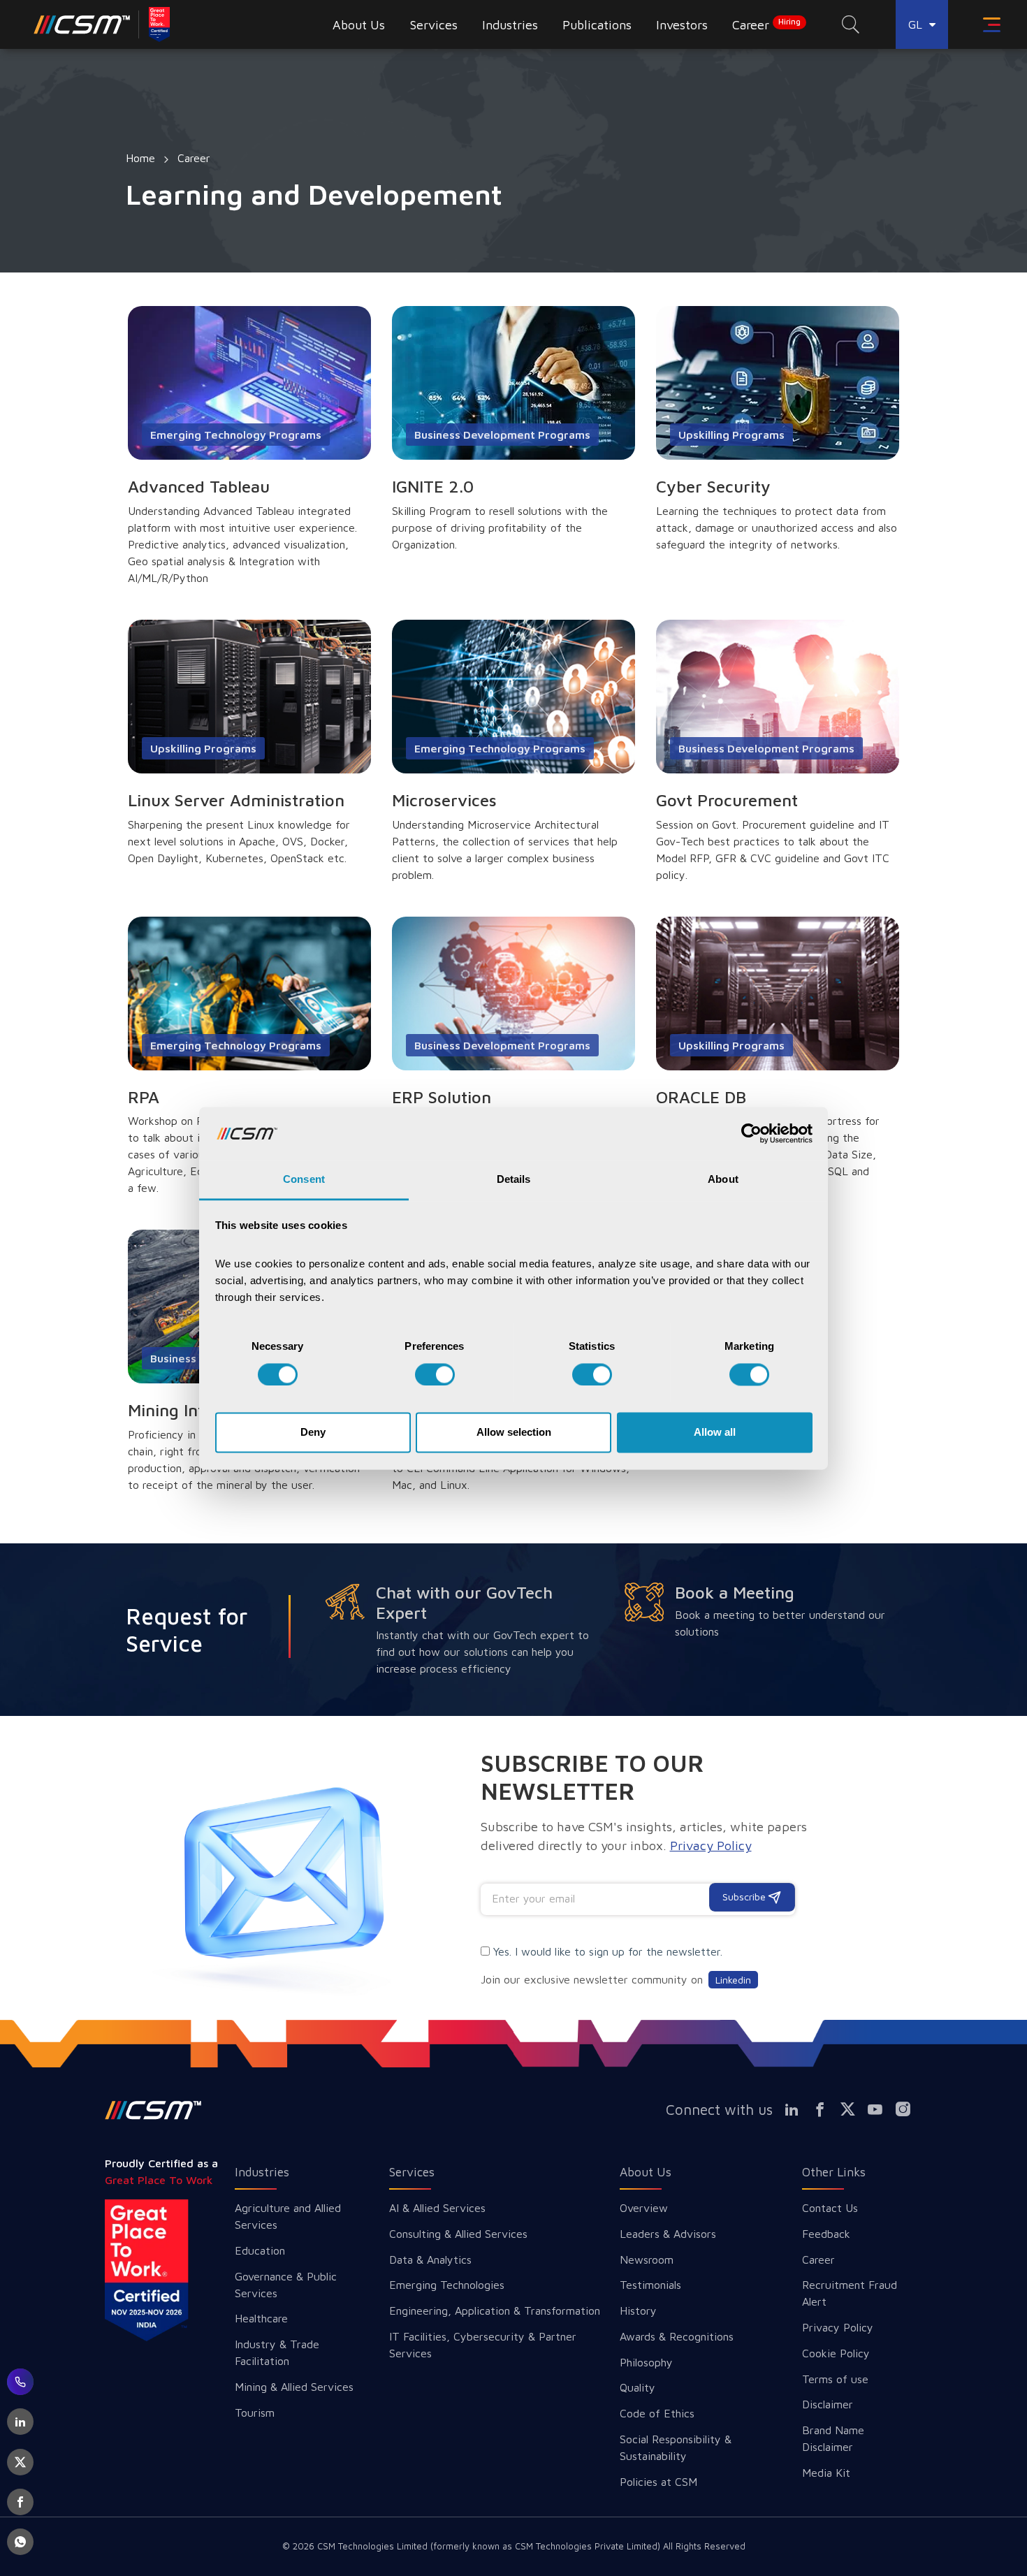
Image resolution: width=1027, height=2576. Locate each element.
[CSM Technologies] (103, 24)
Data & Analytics (430, 2260)
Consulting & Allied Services (458, 2234)
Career (766, 24)
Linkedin (733, 1980)
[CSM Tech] (153, 2110)
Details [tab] (514, 1180)
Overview (644, 2208)
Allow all (715, 1433)
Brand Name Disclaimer (833, 2438)
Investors (682, 25)
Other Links (834, 2172)
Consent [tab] (304, 1180)
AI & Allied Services (437, 2208)
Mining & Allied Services (294, 2387)
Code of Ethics (657, 2413)
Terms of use (835, 2379)
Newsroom (647, 2260)
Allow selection (514, 1433)
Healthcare (261, 2318)
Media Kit (826, 2473)
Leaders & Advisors (668, 2234)
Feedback (826, 2234)
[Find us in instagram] (908, 2109)
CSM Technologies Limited (374, 2546)
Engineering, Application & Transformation (495, 2311)
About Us (646, 2172)
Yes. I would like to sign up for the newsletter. (608, 1951)
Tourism (255, 2413)
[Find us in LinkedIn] (798, 2109)
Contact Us (830, 2208)
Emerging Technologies (447, 2285)
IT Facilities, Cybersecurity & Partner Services (483, 2345)
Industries (262, 2172)
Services (412, 2172)
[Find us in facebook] (825, 2109)
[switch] (435, 1374)
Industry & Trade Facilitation (277, 2352)
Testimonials (650, 2285)
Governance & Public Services (286, 2285)
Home (140, 158)
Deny (313, 1433)
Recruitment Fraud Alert (850, 2293)
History (638, 2311)
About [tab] (723, 1180)
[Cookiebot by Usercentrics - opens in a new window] (751, 1133)
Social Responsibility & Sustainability (676, 2447)
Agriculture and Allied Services (288, 2216)
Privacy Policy (838, 2327)
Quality (638, 2387)
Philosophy (646, 2362)
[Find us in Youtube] (881, 2109)
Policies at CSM (658, 2482)
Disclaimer (828, 2404)
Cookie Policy (836, 2353)
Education (260, 2250)
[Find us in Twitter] (853, 2109)
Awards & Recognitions (677, 2336)
